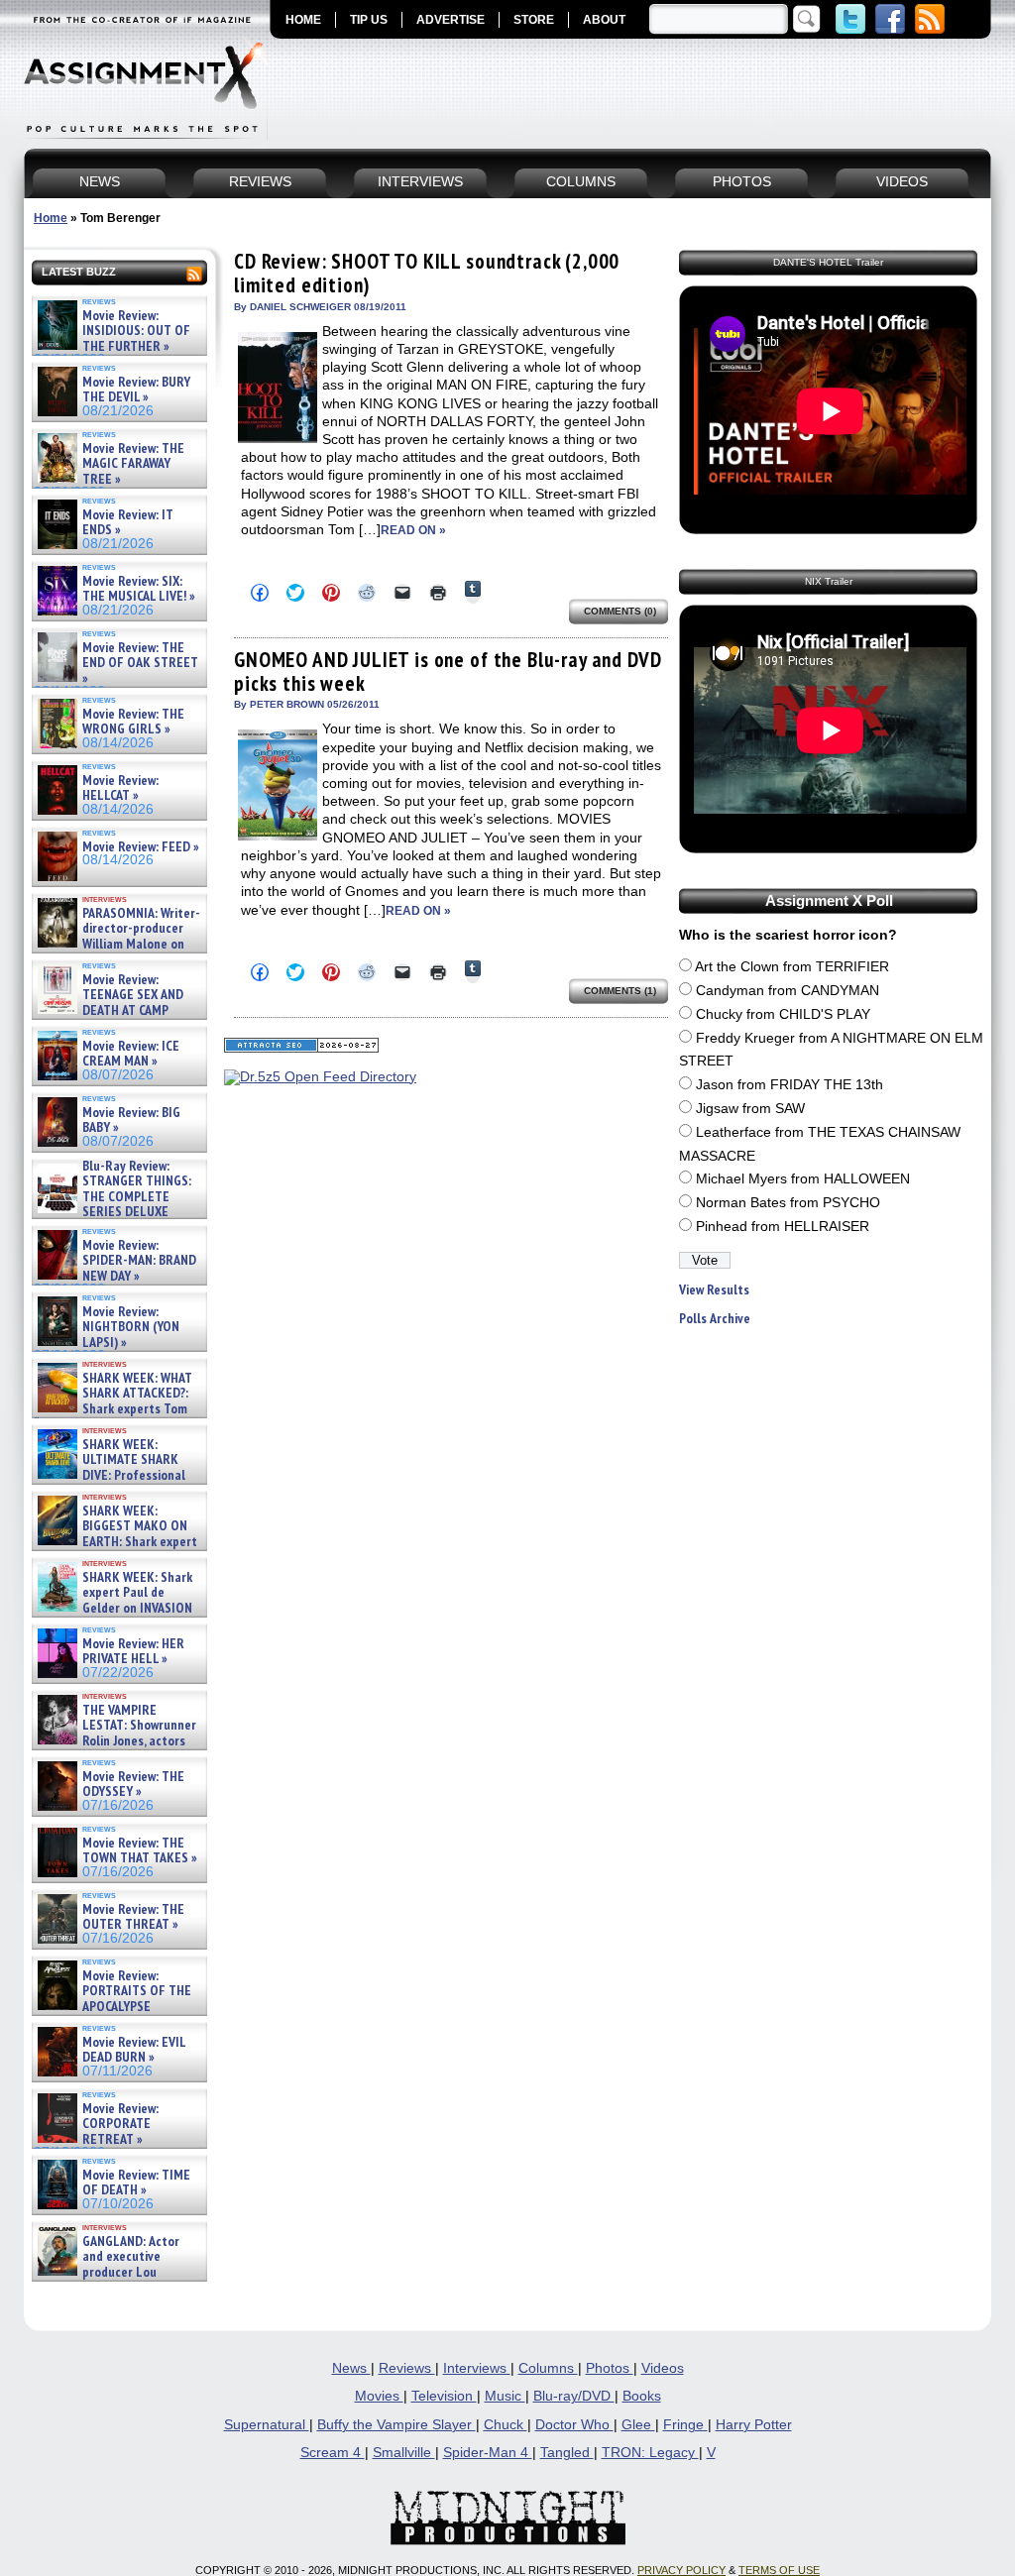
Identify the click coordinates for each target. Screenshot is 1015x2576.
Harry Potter (754, 2425)
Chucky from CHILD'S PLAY (783, 1014)
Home (51, 218)
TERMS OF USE (779, 2570)
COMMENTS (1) (620, 991)
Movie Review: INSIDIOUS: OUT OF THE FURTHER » (136, 331)
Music (505, 2396)
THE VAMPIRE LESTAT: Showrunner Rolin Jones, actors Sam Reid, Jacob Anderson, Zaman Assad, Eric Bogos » (115, 1741)
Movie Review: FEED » (141, 847)
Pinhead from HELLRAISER (783, 1227)
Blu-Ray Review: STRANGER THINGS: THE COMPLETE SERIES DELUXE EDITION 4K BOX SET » (113, 1197)
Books (642, 2396)
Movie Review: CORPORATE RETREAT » (120, 2124)
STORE (534, 20)
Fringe (685, 2425)
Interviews (477, 2368)
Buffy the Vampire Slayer (396, 2425)
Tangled (567, 2453)
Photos (610, 2368)
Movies (379, 2396)
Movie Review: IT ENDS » (128, 523)
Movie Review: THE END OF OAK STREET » (140, 663)
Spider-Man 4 (488, 2453)
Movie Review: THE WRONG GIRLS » (133, 722)
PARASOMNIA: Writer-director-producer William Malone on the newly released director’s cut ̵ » (117, 944)
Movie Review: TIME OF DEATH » (136, 2183)
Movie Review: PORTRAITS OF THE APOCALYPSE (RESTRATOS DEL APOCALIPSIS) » (113, 2007)
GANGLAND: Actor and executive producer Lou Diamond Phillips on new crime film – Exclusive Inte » (117, 2272)
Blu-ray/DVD (574, 2396)
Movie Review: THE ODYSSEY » (133, 1785)
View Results (714, 1290)
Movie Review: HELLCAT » (120, 788)
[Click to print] (438, 593)
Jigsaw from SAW (750, 1109)
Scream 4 (333, 2453)
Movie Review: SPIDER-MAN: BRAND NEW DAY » (139, 1261)
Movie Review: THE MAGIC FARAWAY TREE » (133, 464)
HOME (303, 20)
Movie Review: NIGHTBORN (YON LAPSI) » (131, 1327)
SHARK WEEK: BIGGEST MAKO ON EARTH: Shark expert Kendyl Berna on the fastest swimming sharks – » (115, 1542)
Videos (663, 2368)
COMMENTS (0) (620, 611)
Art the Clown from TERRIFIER (792, 967)
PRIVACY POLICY (681, 2570)
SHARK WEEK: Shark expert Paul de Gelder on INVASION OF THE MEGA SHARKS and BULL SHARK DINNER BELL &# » (115, 1616)
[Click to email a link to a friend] (402, 593)
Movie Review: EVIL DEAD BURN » (134, 2050)
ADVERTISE (451, 20)
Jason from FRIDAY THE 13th (789, 1085)
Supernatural (267, 2425)
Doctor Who (574, 2425)
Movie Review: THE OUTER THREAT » (133, 1917)
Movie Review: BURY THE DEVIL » (136, 390)
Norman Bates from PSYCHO (788, 1203)
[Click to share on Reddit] (367, 593)
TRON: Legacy (650, 2453)
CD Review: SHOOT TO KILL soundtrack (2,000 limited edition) (427, 273)
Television (444, 2396)
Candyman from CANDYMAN (788, 991)
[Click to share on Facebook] (260, 593)
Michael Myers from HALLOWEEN (803, 1179)
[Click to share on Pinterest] (331, 593)
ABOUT (604, 20)
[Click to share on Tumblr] (473, 592)
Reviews (407, 2368)
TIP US (369, 20)
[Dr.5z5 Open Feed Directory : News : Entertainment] (320, 1077)
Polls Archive (715, 1319)
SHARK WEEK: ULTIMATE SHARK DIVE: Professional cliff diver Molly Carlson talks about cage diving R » (117, 1475)
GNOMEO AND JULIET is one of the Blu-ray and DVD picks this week (448, 672)
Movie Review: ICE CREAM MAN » (131, 1054)
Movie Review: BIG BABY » (131, 1120)
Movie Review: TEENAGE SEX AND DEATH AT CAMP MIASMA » (109, 1003)
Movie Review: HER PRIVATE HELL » (133, 1652)
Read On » (413, 530)
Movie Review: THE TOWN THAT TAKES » (140, 1851)
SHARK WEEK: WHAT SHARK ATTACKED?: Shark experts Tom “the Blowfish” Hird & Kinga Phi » (113, 1409)
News (351, 2368)
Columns (548, 2368)
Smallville (404, 2453)
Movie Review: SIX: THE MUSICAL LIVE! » (139, 589)
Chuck (506, 2425)
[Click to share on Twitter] (295, 593)
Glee (638, 2425)
